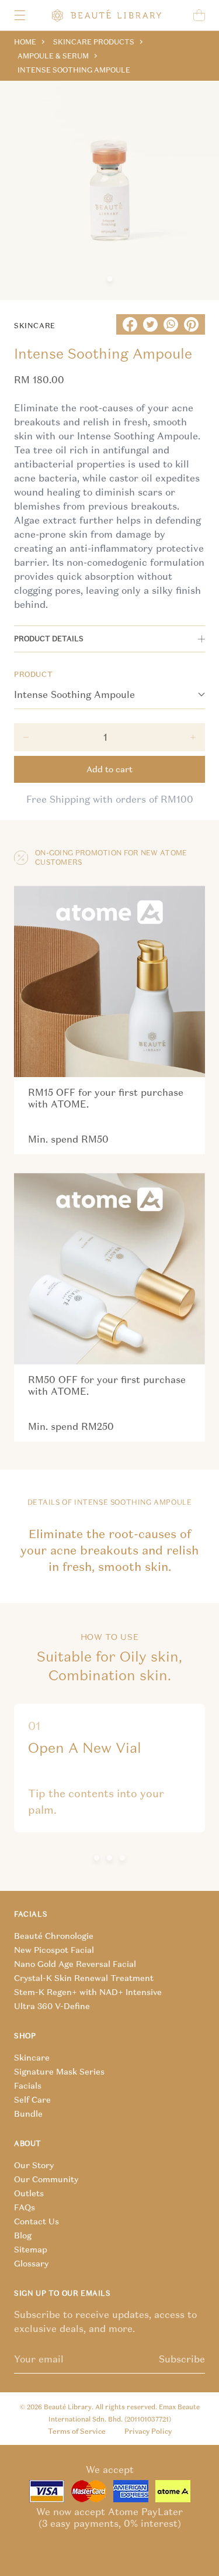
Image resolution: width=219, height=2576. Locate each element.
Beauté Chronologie (54, 1936)
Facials (28, 2086)
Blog (23, 2235)
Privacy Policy (148, 2431)
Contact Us (36, 2221)
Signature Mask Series (59, 2072)
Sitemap (31, 2250)
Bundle (28, 2114)
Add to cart (109, 769)
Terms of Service (77, 2431)
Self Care (32, 2100)
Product (33, 674)
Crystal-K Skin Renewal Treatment (84, 1978)
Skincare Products (94, 42)
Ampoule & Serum (53, 56)
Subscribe (182, 2359)
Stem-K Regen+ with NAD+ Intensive (88, 1992)
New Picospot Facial (54, 1950)
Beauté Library (68, 2407)
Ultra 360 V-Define (52, 2006)
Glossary (31, 2264)
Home (25, 42)
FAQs (25, 2207)
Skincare (32, 2058)
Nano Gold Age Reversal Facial (75, 1964)
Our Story (34, 2165)
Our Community (46, 2179)
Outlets (29, 2193)
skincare (35, 326)
